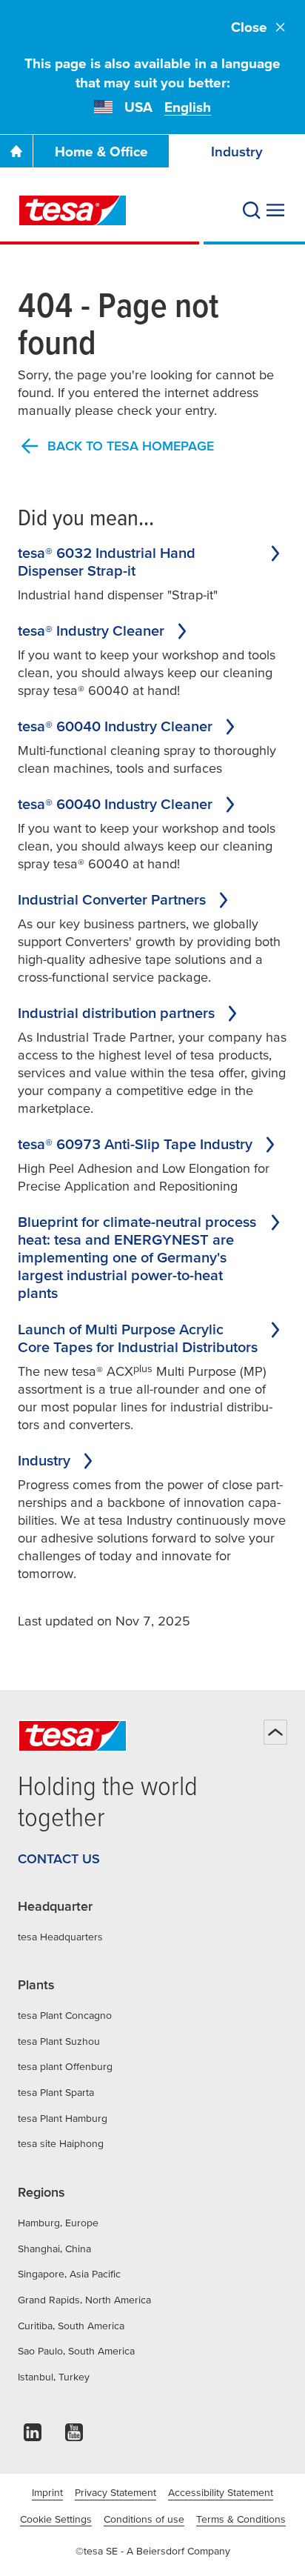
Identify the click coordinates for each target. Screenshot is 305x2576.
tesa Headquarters (60, 1937)
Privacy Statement (115, 2492)
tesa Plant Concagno (65, 2015)
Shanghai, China (54, 2249)
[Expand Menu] (275, 210)
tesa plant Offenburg (65, 2066)
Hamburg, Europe (58, 2223)
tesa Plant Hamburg (63, 2118)
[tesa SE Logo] (73, 210)
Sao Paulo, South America (76, 2351)
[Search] (252, 210)
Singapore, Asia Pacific (69, 2274)
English (188, 107)
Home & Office (101, 152)
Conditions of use (144, 2519)
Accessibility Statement (221, 2492)
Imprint (47, 2492)
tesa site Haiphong (61, 2143)
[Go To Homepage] (16, 151)
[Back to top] (275, 1732)
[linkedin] (33, 2436)
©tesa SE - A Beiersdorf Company (153, 2551)
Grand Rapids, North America (84, 2300)
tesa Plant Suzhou (59, 2041)
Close (249, 27)
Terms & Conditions (241, 2519)
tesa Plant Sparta (56, 2092)
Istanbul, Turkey (54, 2377)
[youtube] (74, 2436)
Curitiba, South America (71, 2326)
